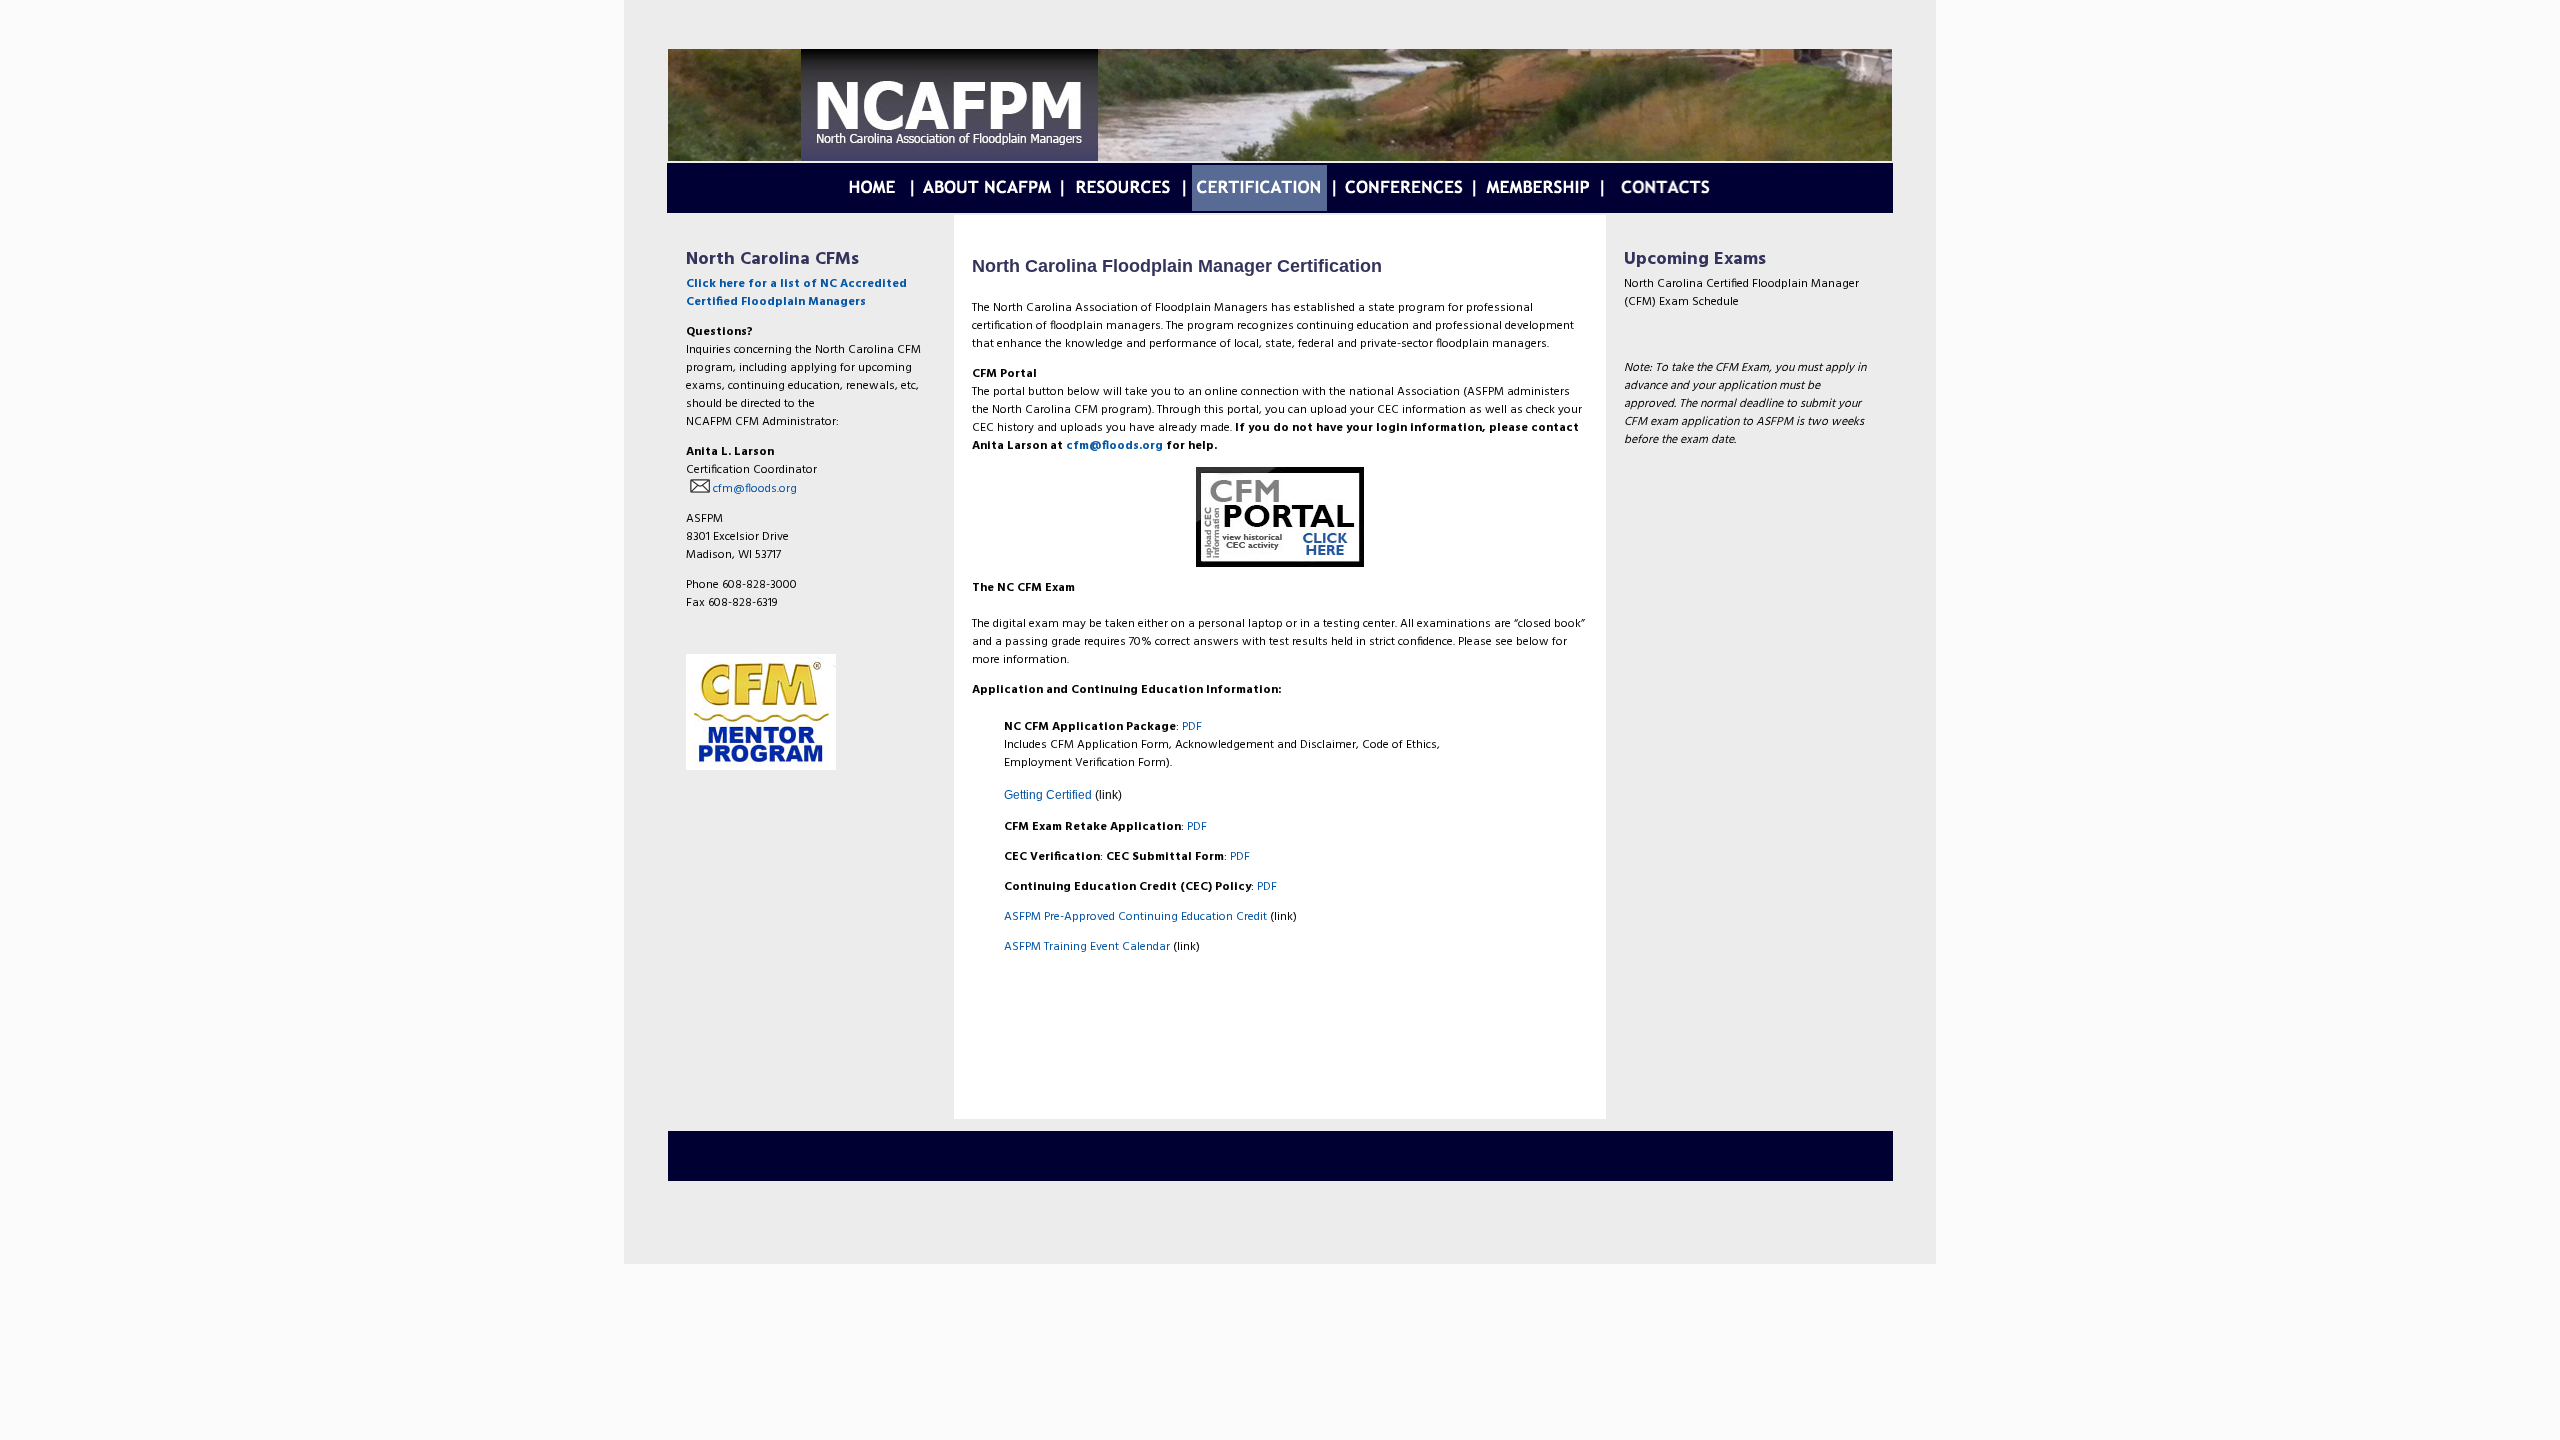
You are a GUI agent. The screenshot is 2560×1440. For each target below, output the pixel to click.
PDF (1192, 727)
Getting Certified (1048, 795)
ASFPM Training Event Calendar (1087, 947)
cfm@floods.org (753, 489)
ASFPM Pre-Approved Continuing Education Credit (1135, 917)
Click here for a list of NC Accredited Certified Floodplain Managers (796, 293)
